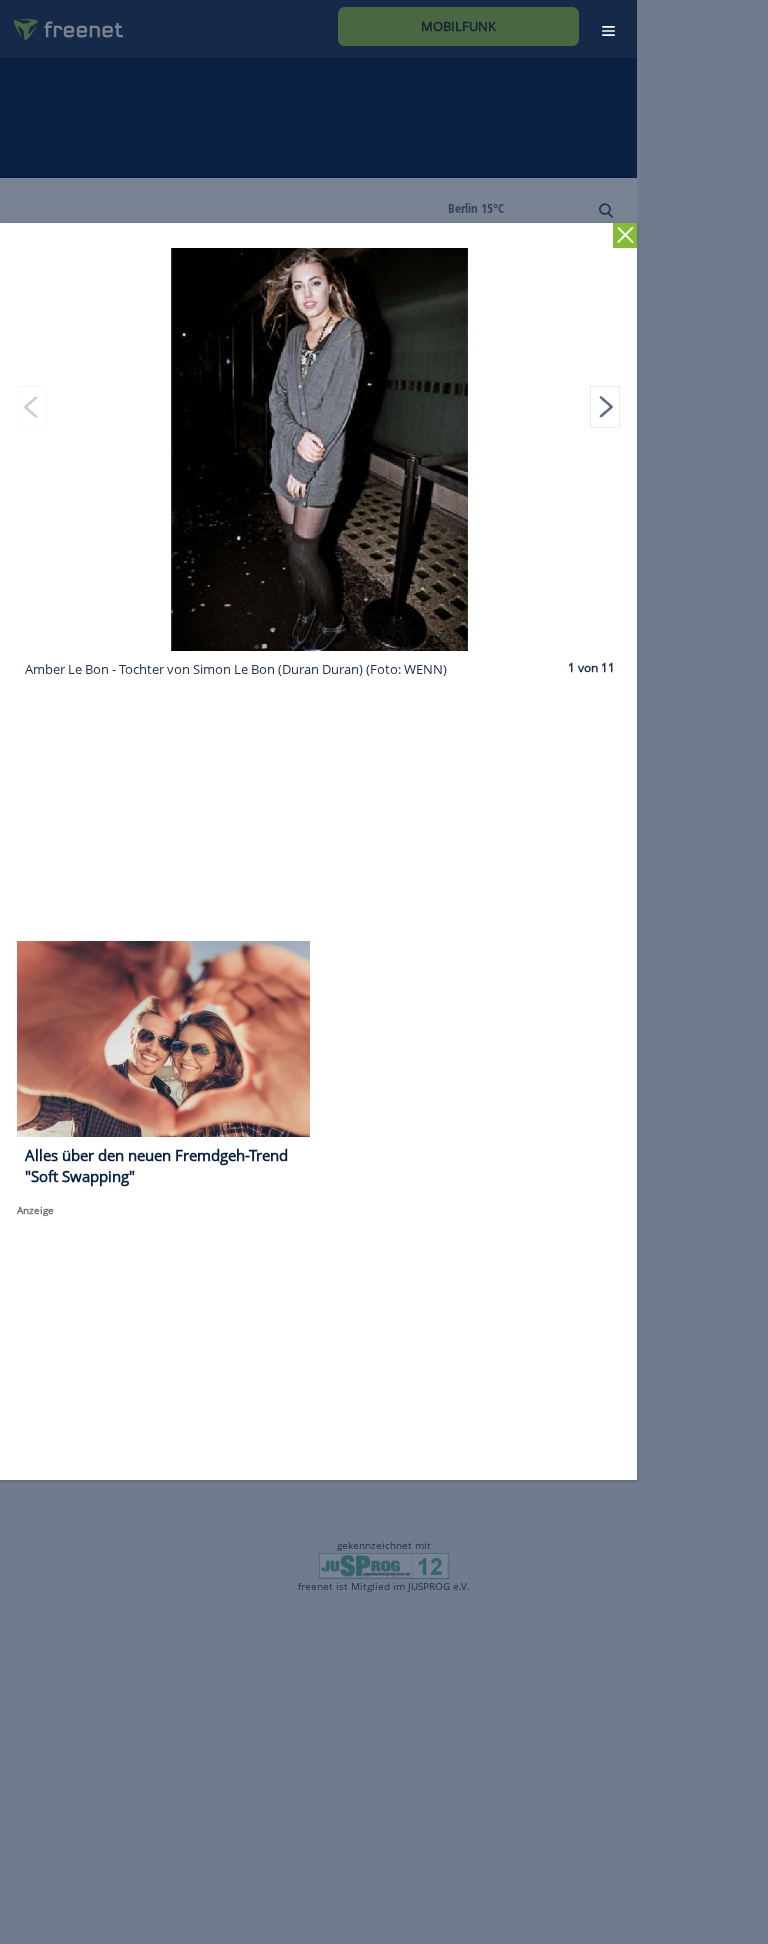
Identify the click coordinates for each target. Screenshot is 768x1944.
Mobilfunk (458, 26)
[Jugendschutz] (383, 1564)
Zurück (625, 235)
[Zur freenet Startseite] (61, 21)
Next (605, 407)
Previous (32, 407)
